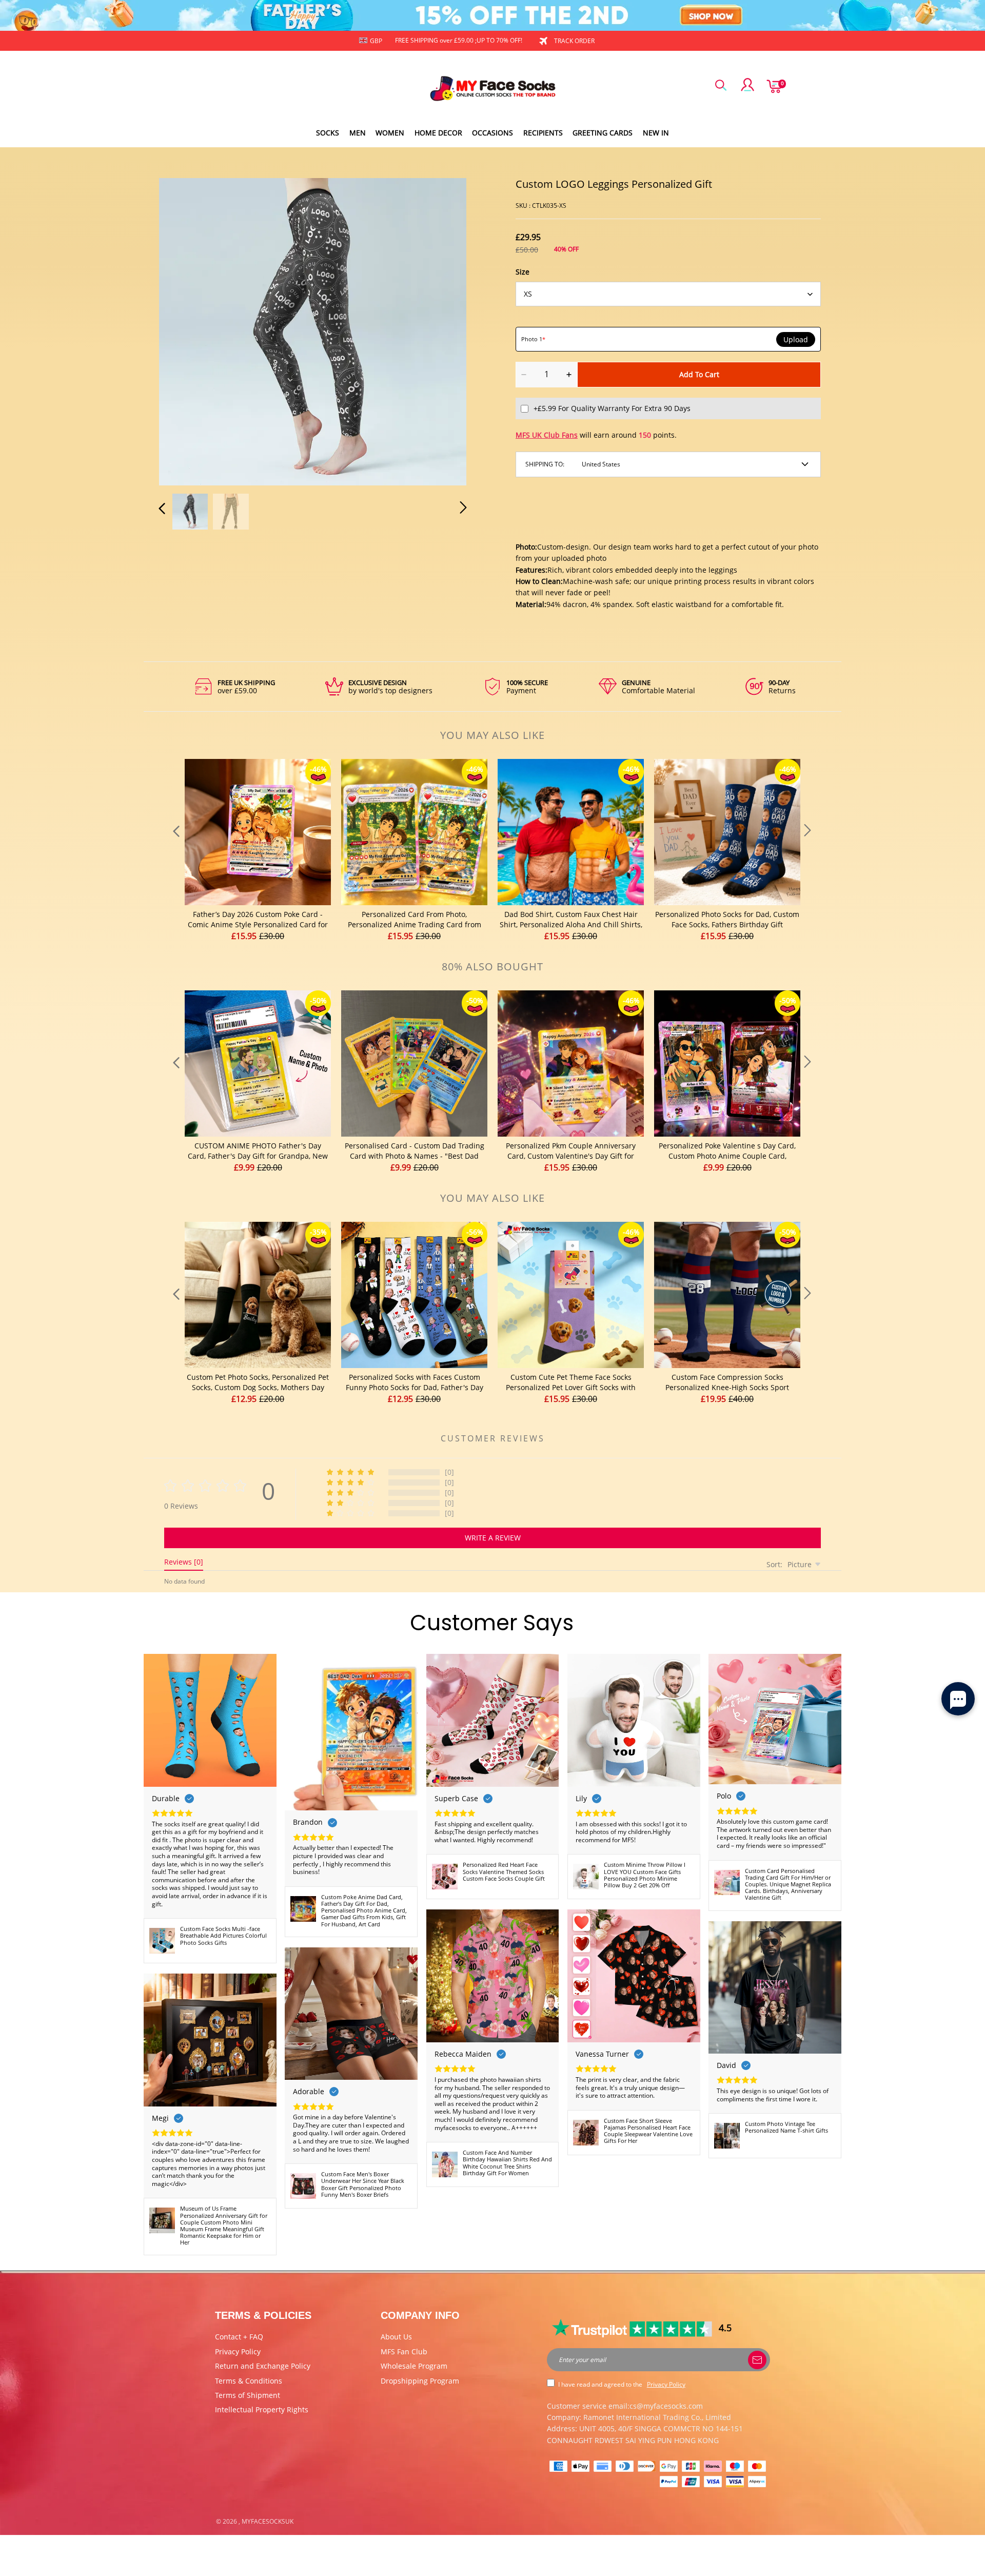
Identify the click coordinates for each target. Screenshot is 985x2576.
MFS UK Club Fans (547, 435)
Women (390, 133)
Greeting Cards (603, 133)
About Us (396, 2337)
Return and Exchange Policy (263, 2366)
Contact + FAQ (239, 2337)
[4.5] (633, 2328)
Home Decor (438, 133)
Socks (328, 133)
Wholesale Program (414, 2366)
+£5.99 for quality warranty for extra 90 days (612, 408)
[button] (183, 330)
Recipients (543, 133)
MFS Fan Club (404, 2351)
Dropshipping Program (420, 2381)
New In (656, 133)
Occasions (493, 133)
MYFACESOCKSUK (268, 2521)
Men (358, 133)
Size (523, 272)
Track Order (574, 41)
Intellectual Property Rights (262, 2409)
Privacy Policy (238, 2351)
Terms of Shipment (248, 2395)
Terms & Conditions (249, 2381)
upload (796, 340)
